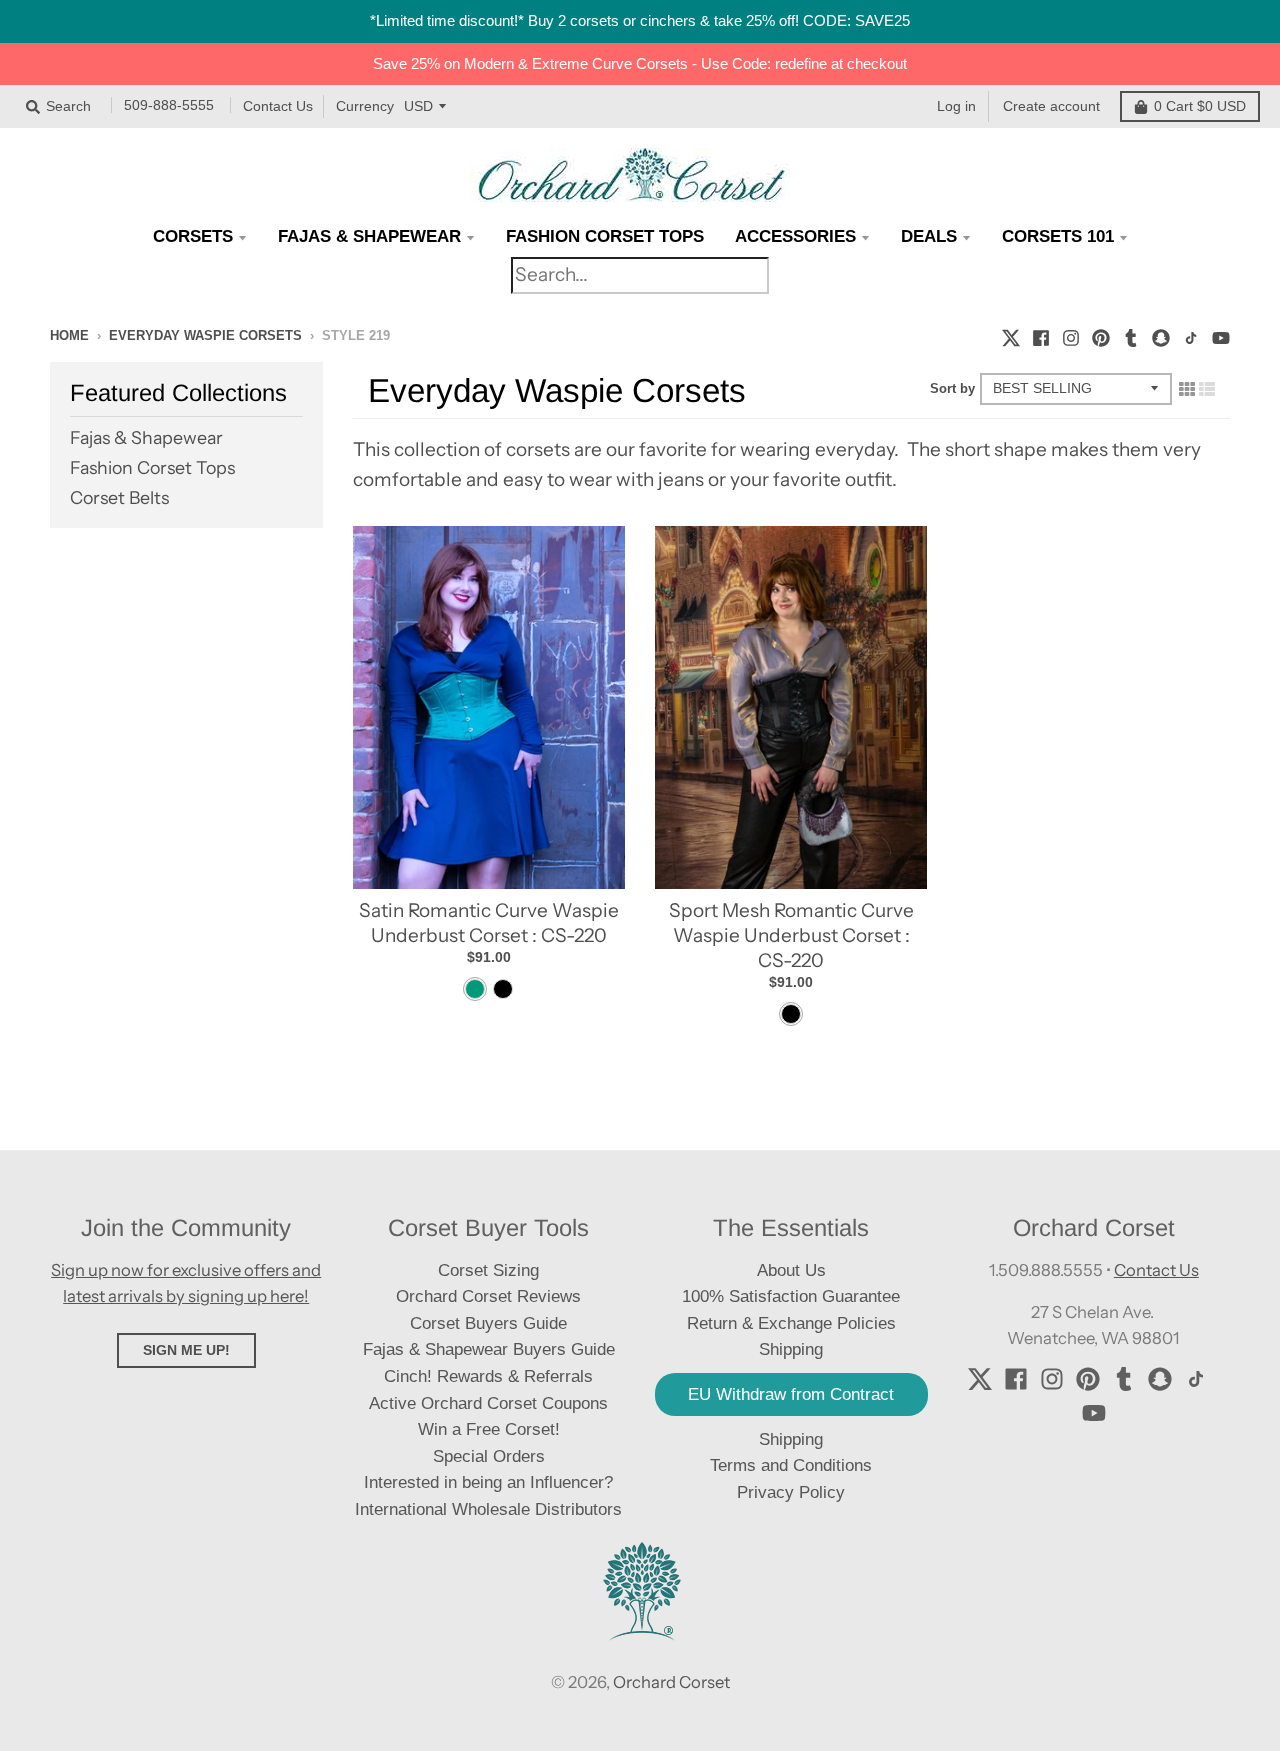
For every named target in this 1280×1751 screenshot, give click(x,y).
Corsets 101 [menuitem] (1058, 236)
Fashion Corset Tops (152, 467)
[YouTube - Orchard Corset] (1221, 335)
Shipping (791, 1439)
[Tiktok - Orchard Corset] (1191, 335)
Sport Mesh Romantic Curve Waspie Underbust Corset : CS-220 (791, 935)
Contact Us (278, 106)
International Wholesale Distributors (488, 1509)
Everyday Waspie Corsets (205, 335)
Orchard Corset (671, 1682)
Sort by (952, 388)
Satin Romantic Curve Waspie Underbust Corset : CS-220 (489, 923)
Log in (956, 106)
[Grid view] (1187, 388)
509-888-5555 (169, 106)
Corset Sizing (488, 1270)
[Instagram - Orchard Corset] (1071, 335)
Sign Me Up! (186, 1350)
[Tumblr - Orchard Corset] (1131, 335)
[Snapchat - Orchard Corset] (1161, 335)
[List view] (1207, 388)
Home (69, 335)
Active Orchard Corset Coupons (488, 1403)
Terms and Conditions (791, 1465)
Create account (1051, 106)
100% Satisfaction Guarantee (791, 1296)
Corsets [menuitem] (193, 236)
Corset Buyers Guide (488, 1323)
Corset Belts (119, 497)
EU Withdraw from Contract (791, 1394)
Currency (365, 106)
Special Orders (489, 1456)
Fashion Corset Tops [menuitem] (605, 236)
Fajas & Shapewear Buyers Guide (489, 1349)
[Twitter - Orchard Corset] (1011, 335)
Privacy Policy (791, 1492)
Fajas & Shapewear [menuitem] (369, 236)
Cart (1200, 106)
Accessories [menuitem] (795, 236)
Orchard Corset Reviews (488, 1296)
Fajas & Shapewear (146, 437)
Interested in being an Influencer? (488, 1482)
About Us (791, 1270)
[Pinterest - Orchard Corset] (1101, 335)
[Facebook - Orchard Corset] (1041, 335)
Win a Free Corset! (489, 1429)
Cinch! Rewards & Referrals (488, 1376)
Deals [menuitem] (929, 236)
